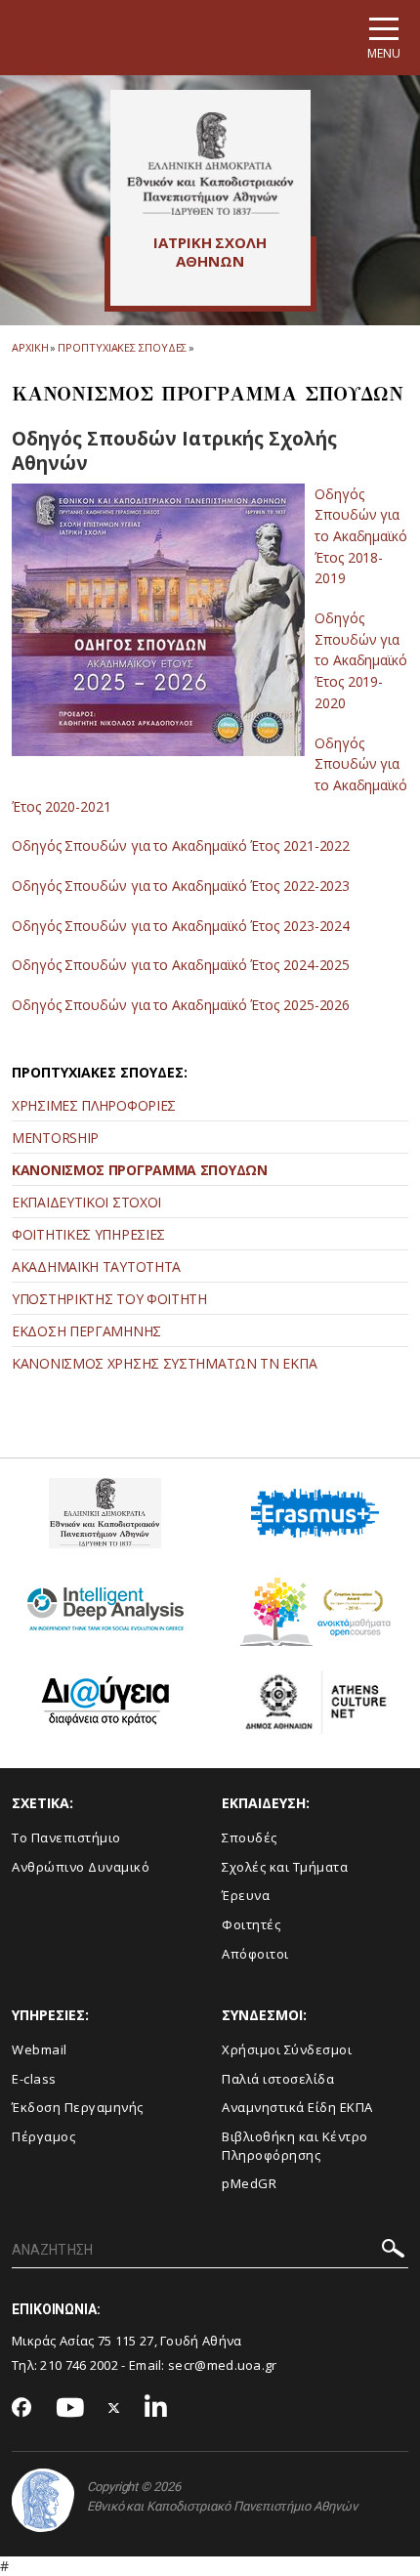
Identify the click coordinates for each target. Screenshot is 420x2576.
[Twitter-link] (114, 2408)
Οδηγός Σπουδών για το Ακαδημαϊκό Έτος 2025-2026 (181, 1005)
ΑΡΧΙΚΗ (30, 347)
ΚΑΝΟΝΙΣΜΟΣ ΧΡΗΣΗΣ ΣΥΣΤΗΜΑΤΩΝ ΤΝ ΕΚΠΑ (164, 1363)
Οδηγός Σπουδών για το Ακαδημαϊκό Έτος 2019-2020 (361, 660)
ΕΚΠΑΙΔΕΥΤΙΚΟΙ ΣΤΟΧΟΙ (86, 1202)
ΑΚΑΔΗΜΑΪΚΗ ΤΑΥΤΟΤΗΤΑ (96, 1267)
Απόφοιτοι (255, 1954)
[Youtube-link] (70, 2408)
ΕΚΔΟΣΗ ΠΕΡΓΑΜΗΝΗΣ (86, 1331)
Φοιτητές (251, 1924)
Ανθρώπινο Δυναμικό (81, 1867)
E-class (34, 2079)
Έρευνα (246, 1895)
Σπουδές (250, 1837)
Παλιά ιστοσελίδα (278, 2079)
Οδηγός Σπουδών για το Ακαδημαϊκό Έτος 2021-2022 (181, 845)
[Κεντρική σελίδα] (210, 163)
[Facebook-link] (22, 2409)
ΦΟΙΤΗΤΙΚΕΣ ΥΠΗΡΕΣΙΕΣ (88, 1234)
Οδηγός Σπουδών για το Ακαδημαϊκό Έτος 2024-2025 (181, 965)
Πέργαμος (43, 2136)
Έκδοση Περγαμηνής (78, 2107)
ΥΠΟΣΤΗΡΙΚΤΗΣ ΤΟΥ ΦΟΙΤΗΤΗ (109, 1299)
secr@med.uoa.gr (223, 2365)
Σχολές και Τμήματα (285, 1867)
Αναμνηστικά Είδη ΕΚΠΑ (297, 2107)
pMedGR (249, 2183)
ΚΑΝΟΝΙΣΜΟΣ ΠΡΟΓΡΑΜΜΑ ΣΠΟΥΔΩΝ (140, 1170)
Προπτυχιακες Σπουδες (122, 347)
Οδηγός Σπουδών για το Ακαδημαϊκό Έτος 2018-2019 (361, 536)
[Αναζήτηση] (393, 2251)
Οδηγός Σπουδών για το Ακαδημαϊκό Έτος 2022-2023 (181, 886)
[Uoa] (43, 2500)
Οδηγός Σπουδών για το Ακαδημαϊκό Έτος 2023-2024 (181, 926)
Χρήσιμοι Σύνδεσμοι (287, 2049)
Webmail (40, 2049)
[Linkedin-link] (156, 2408)
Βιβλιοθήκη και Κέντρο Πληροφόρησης (295, 2146)
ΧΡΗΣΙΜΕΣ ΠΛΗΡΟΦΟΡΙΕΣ (94, 1105)
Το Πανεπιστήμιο (66, 1837)
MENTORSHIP (55, 1138)
